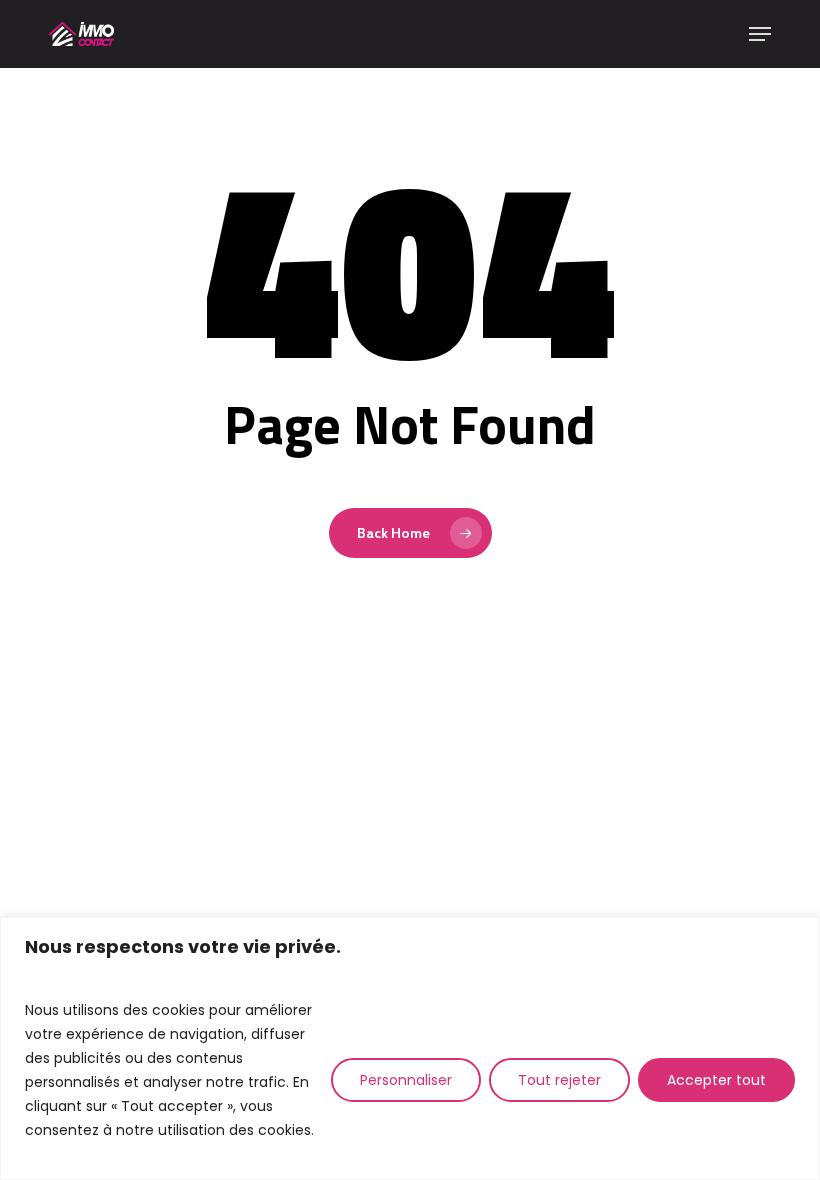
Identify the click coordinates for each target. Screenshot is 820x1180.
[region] (410, 1048)
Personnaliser (406, 1080)
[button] (760, 34)
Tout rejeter (559, 1080)
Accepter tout (716, 1080)
